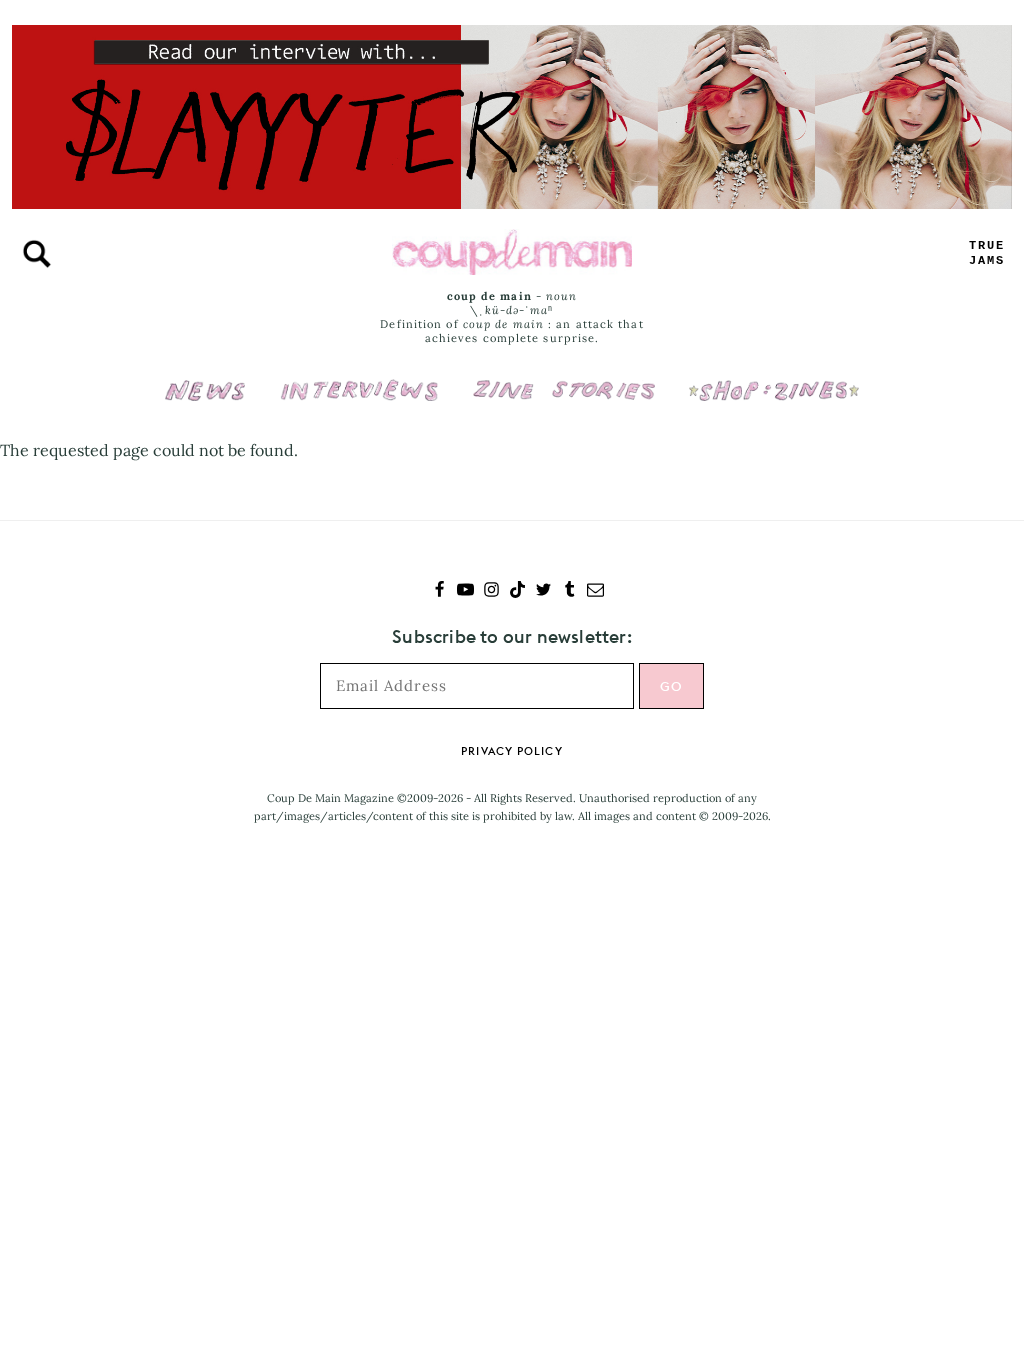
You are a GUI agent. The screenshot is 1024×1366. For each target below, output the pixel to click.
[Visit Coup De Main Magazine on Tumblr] (569, 591)
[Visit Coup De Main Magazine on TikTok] (517, 591)
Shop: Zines (773, 377)
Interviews (359, 377)
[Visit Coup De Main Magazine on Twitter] (543, 591)
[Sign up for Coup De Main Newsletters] (595, 591)
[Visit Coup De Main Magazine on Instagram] (491, 591)
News (205, 402)
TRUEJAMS (987, 253)
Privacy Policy (511, 751)
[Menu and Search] (37, 254)
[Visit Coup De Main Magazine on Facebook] (439, 591)
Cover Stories (564, 377)
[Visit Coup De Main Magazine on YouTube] (465, 591)
